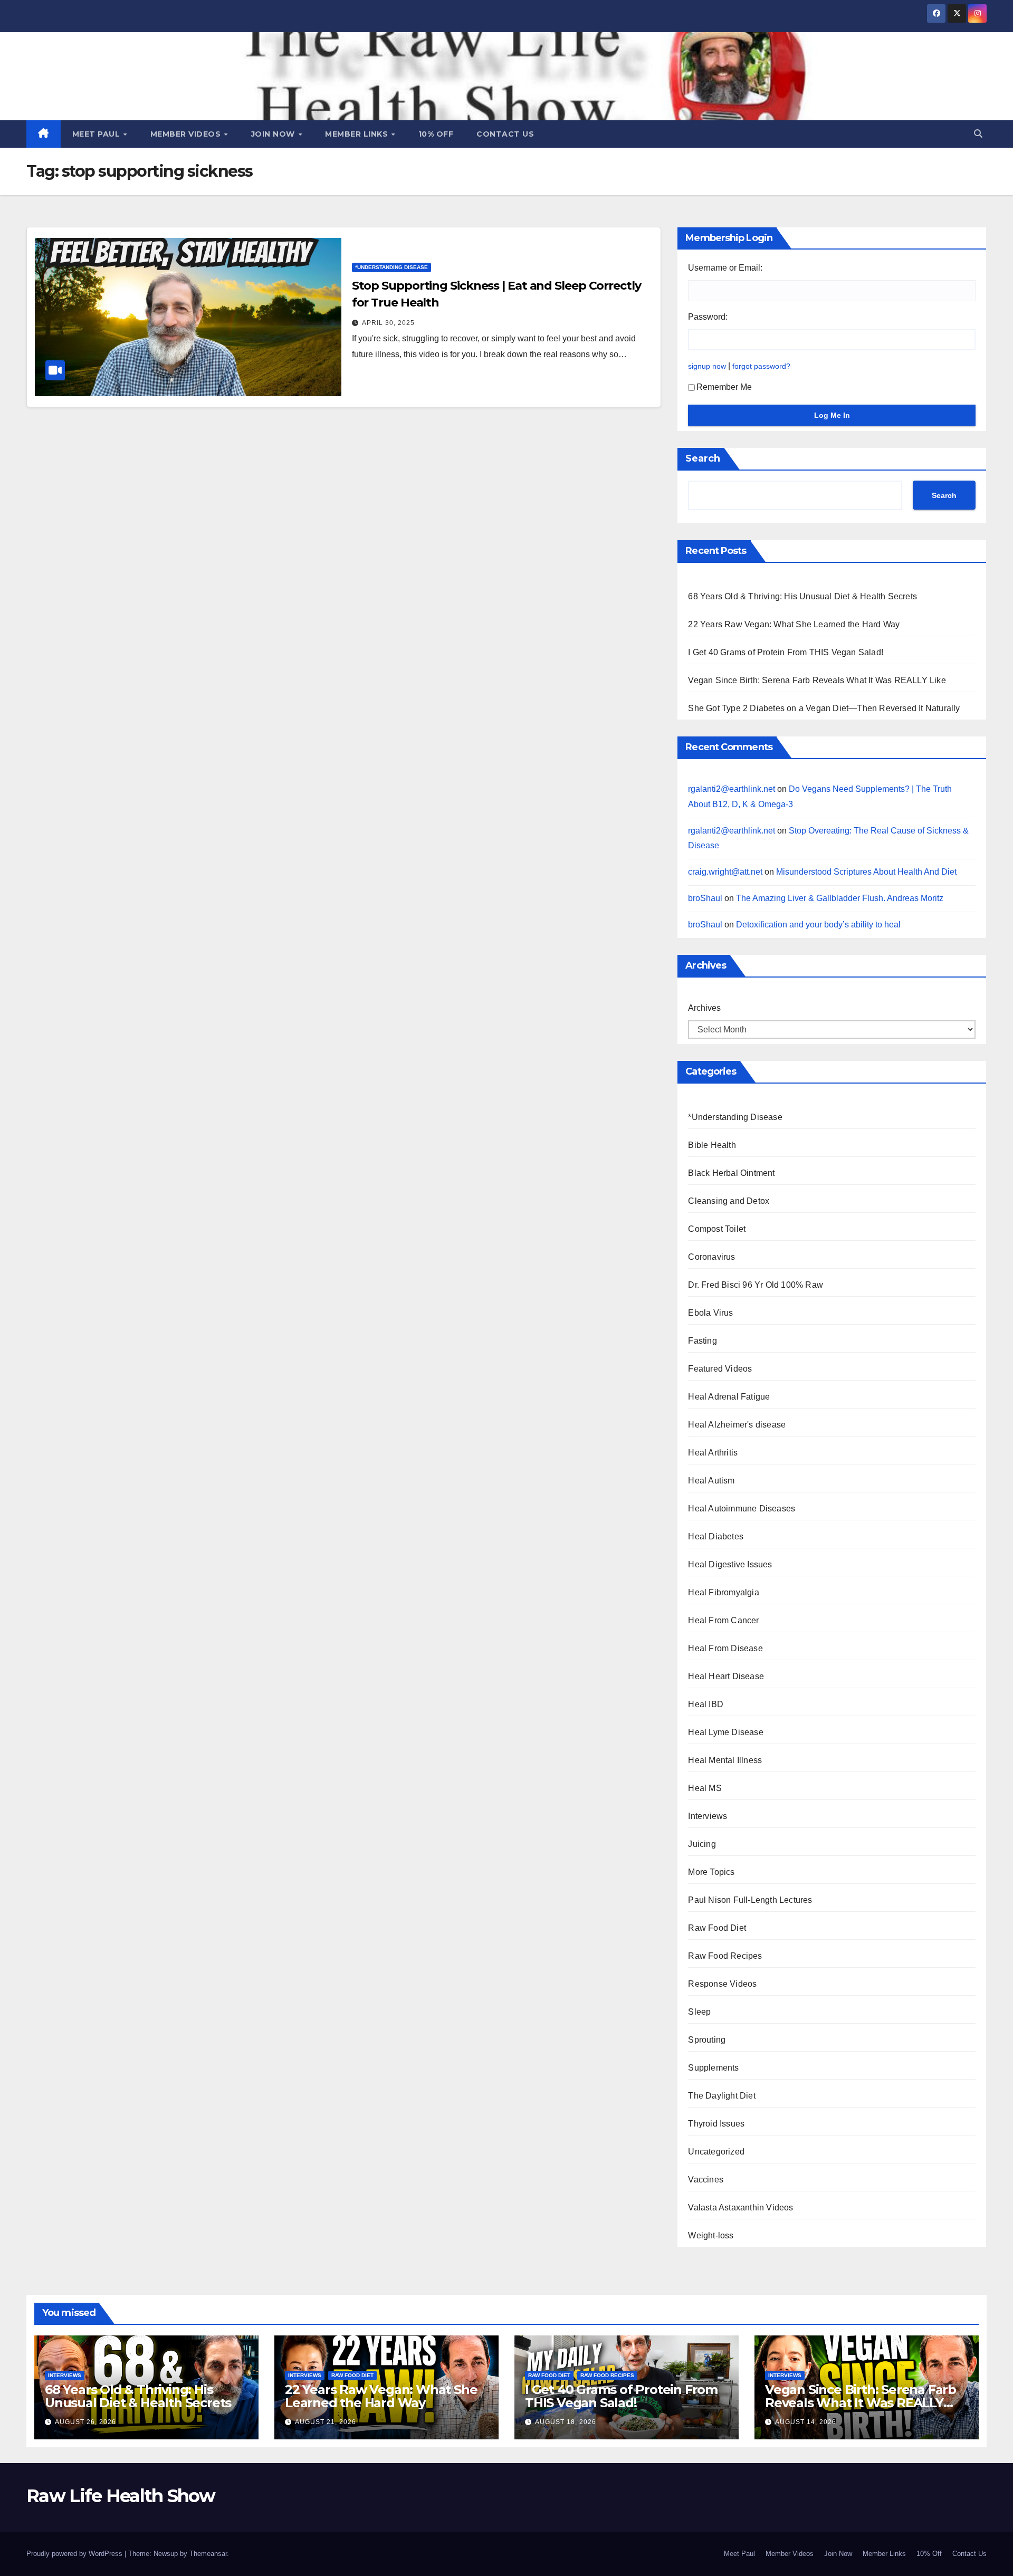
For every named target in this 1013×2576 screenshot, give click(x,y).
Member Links (358, 134)
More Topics (711, 1872)
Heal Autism (711, 1481)
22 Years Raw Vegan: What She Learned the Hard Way (794, 624)
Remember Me (724, 387)
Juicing (702, 1844)
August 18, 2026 (566, 2422)
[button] (978, 134)
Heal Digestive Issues (730, 1564)
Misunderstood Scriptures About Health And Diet (866, 872)
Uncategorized (716, 2152)
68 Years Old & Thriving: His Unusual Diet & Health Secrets (802, 596)
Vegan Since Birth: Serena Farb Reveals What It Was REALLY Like (817, 680)
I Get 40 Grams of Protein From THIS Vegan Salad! (786, 652)
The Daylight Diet (721, 2096)
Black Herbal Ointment (731, 1173)
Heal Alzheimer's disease (737, 1425)
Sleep (699, 2012)
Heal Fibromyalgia (723, 1592)
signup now (707, 366)
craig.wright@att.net (725, 872)
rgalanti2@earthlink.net (732, 789)
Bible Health (712, 1145)
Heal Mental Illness (725, 1760)
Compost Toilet (717, 1229)
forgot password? (761, 366)
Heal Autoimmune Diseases (742, 1509)
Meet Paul (97, 134)
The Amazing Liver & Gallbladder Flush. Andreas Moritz (840, 898)
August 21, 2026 (326, 2422)
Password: (708, 317)
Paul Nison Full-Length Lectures (750, 1900)
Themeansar (208, 2554)
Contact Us (505, 134)
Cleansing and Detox (729, 1201)
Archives (704, 1008)
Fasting (702, 1341)
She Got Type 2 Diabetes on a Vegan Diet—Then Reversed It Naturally (824, 708)
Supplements (713, 2068)
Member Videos (187, 134)
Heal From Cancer (723, 1620)
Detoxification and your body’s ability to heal (818, 925)
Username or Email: (725, 268)
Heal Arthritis (713, 1453)
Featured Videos (720, 1369)
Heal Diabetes (716, 1536)
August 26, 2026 (85, 2422)
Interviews (708, 1816)
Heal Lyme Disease (725, 1732)
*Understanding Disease (391, 267)
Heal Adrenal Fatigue (729, 1397)
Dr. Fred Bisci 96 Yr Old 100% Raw (756, 1285)
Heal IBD (706, 1704)
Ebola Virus (710, 1313)
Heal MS (705, 1788)
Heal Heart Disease (726, 1676)
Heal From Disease (725, 1648)
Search (703, 458)
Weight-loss (711, 2235)
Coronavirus (711, 1257)
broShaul (705, 898)
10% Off (436, 134)
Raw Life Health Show (121, 2496)
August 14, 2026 (806, 2422)
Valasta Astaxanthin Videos (740, 2208)
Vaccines (706, 2180)
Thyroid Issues (716, 2124)
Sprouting (707, 2040)
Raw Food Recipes (725, 1956)
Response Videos (722, 1984)
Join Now (274, 134)
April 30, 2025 (388, 323)
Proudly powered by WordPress (75, 2554)
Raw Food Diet (717, 1928)
